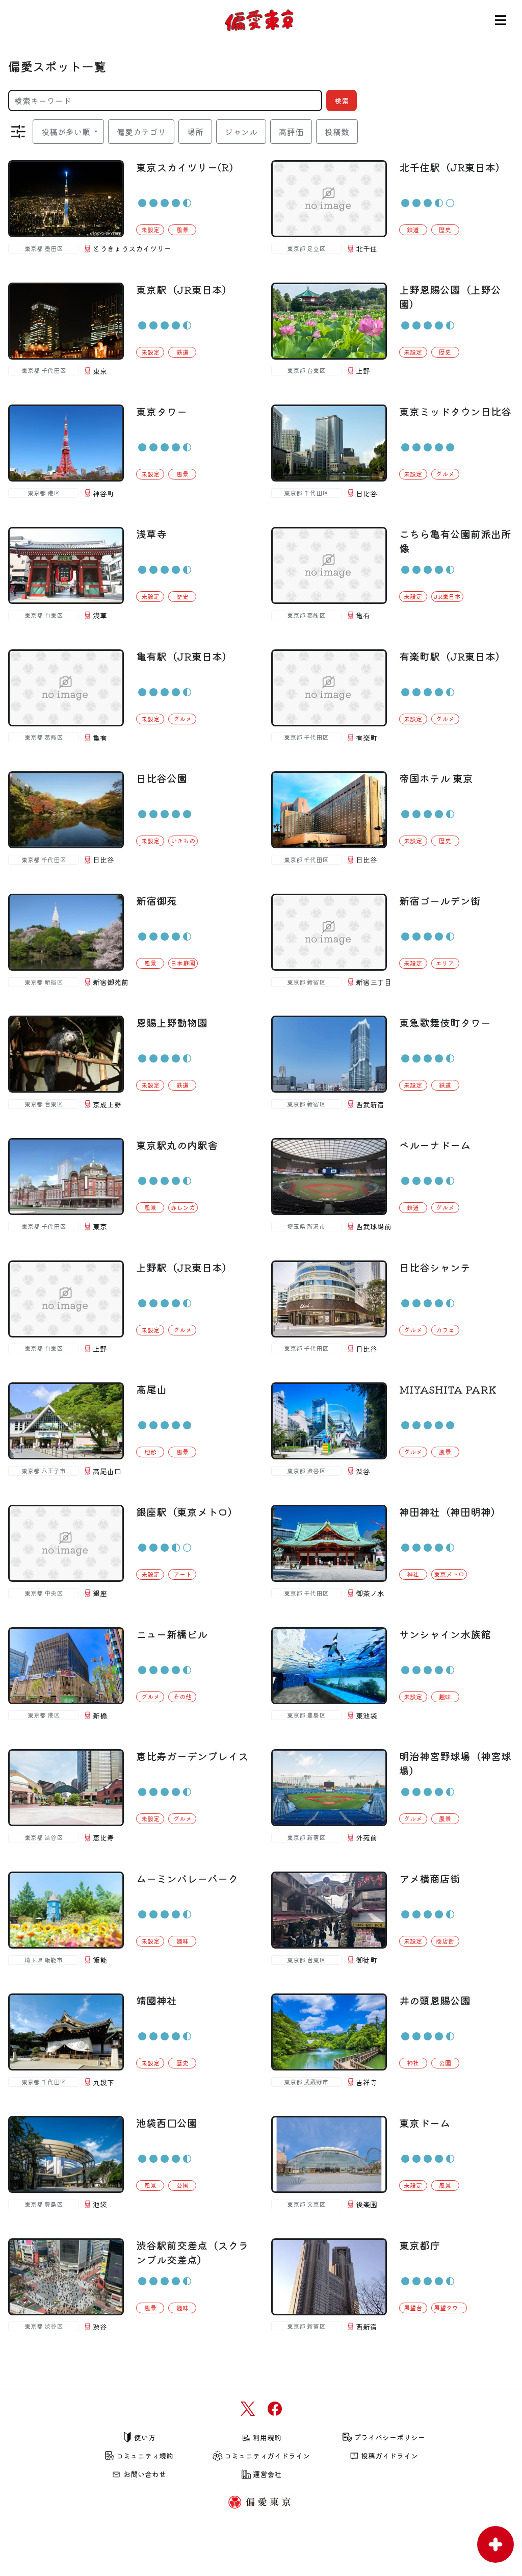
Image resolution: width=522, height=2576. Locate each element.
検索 (342, 100)
